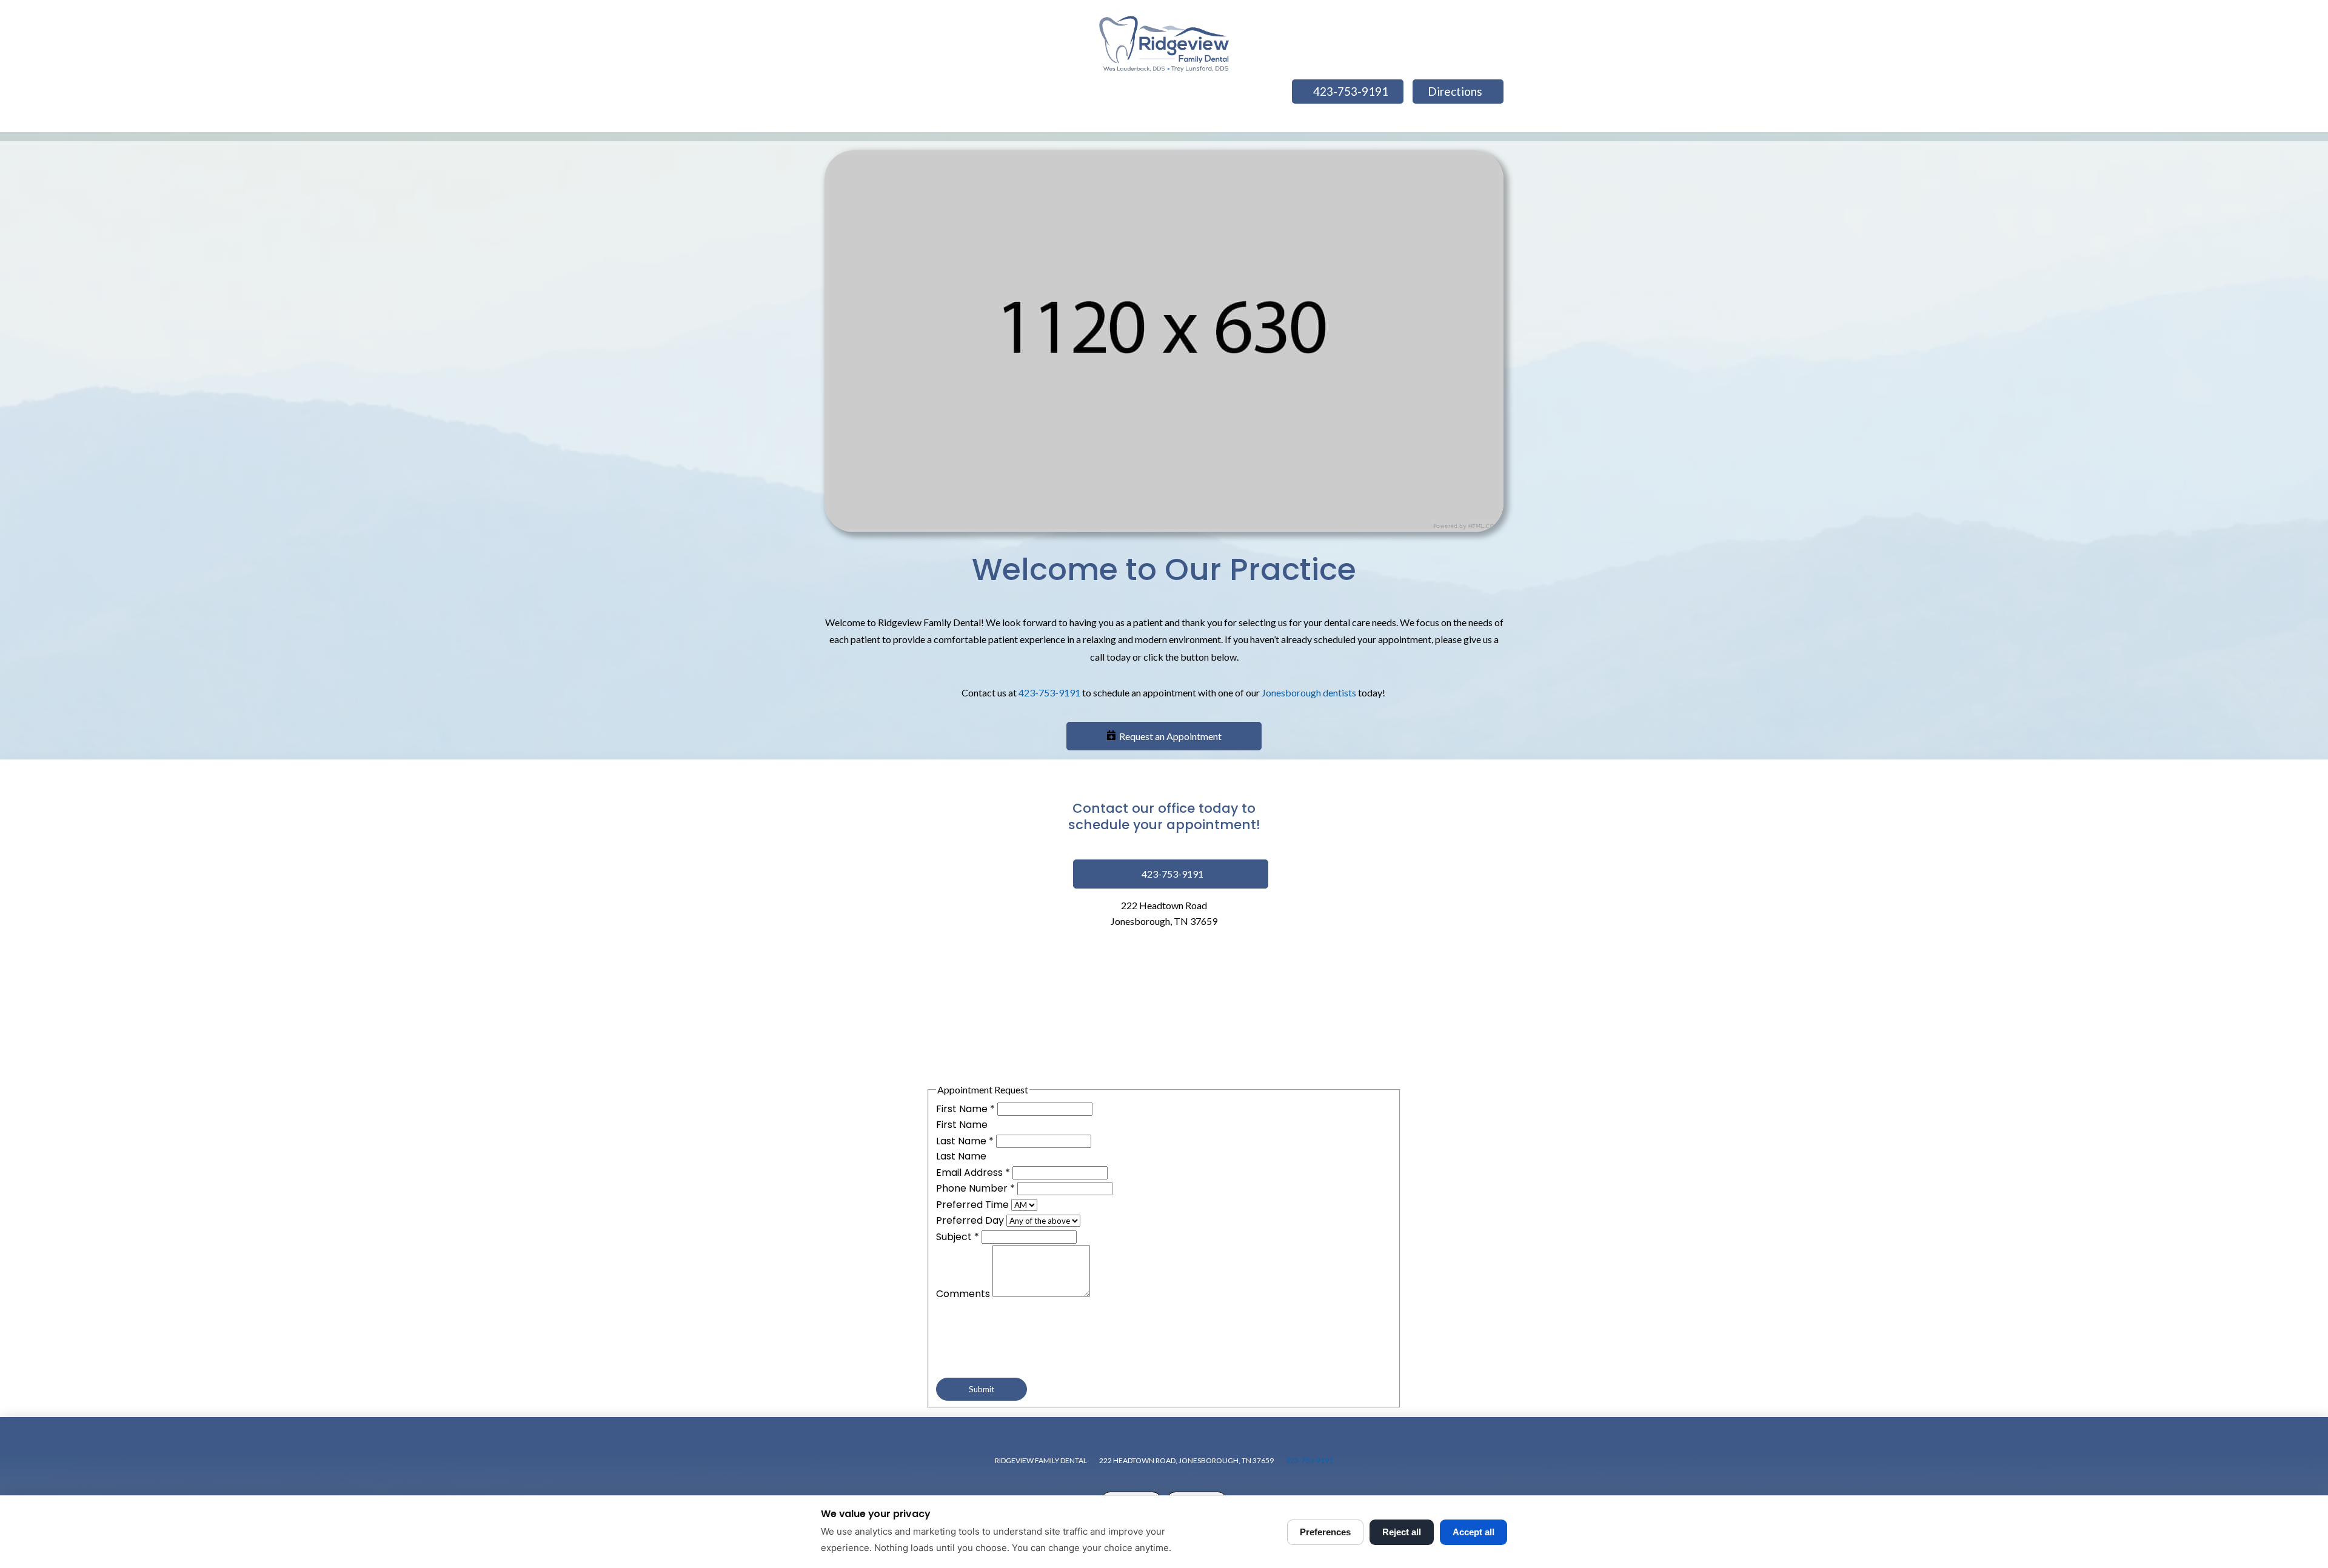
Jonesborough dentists (1309, 692)
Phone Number (975, 1188)
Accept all (1473, 1532)
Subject (958, 1237)
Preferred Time (974, 1205)
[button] (1164, 736)
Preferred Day (971, 1220)
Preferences (1325, 1532)
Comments (964, 1294)
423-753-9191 (1049, 692)
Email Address (973, 1173)
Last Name (965, 1141)
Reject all (1402, 1532)
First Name (965, 1109)
